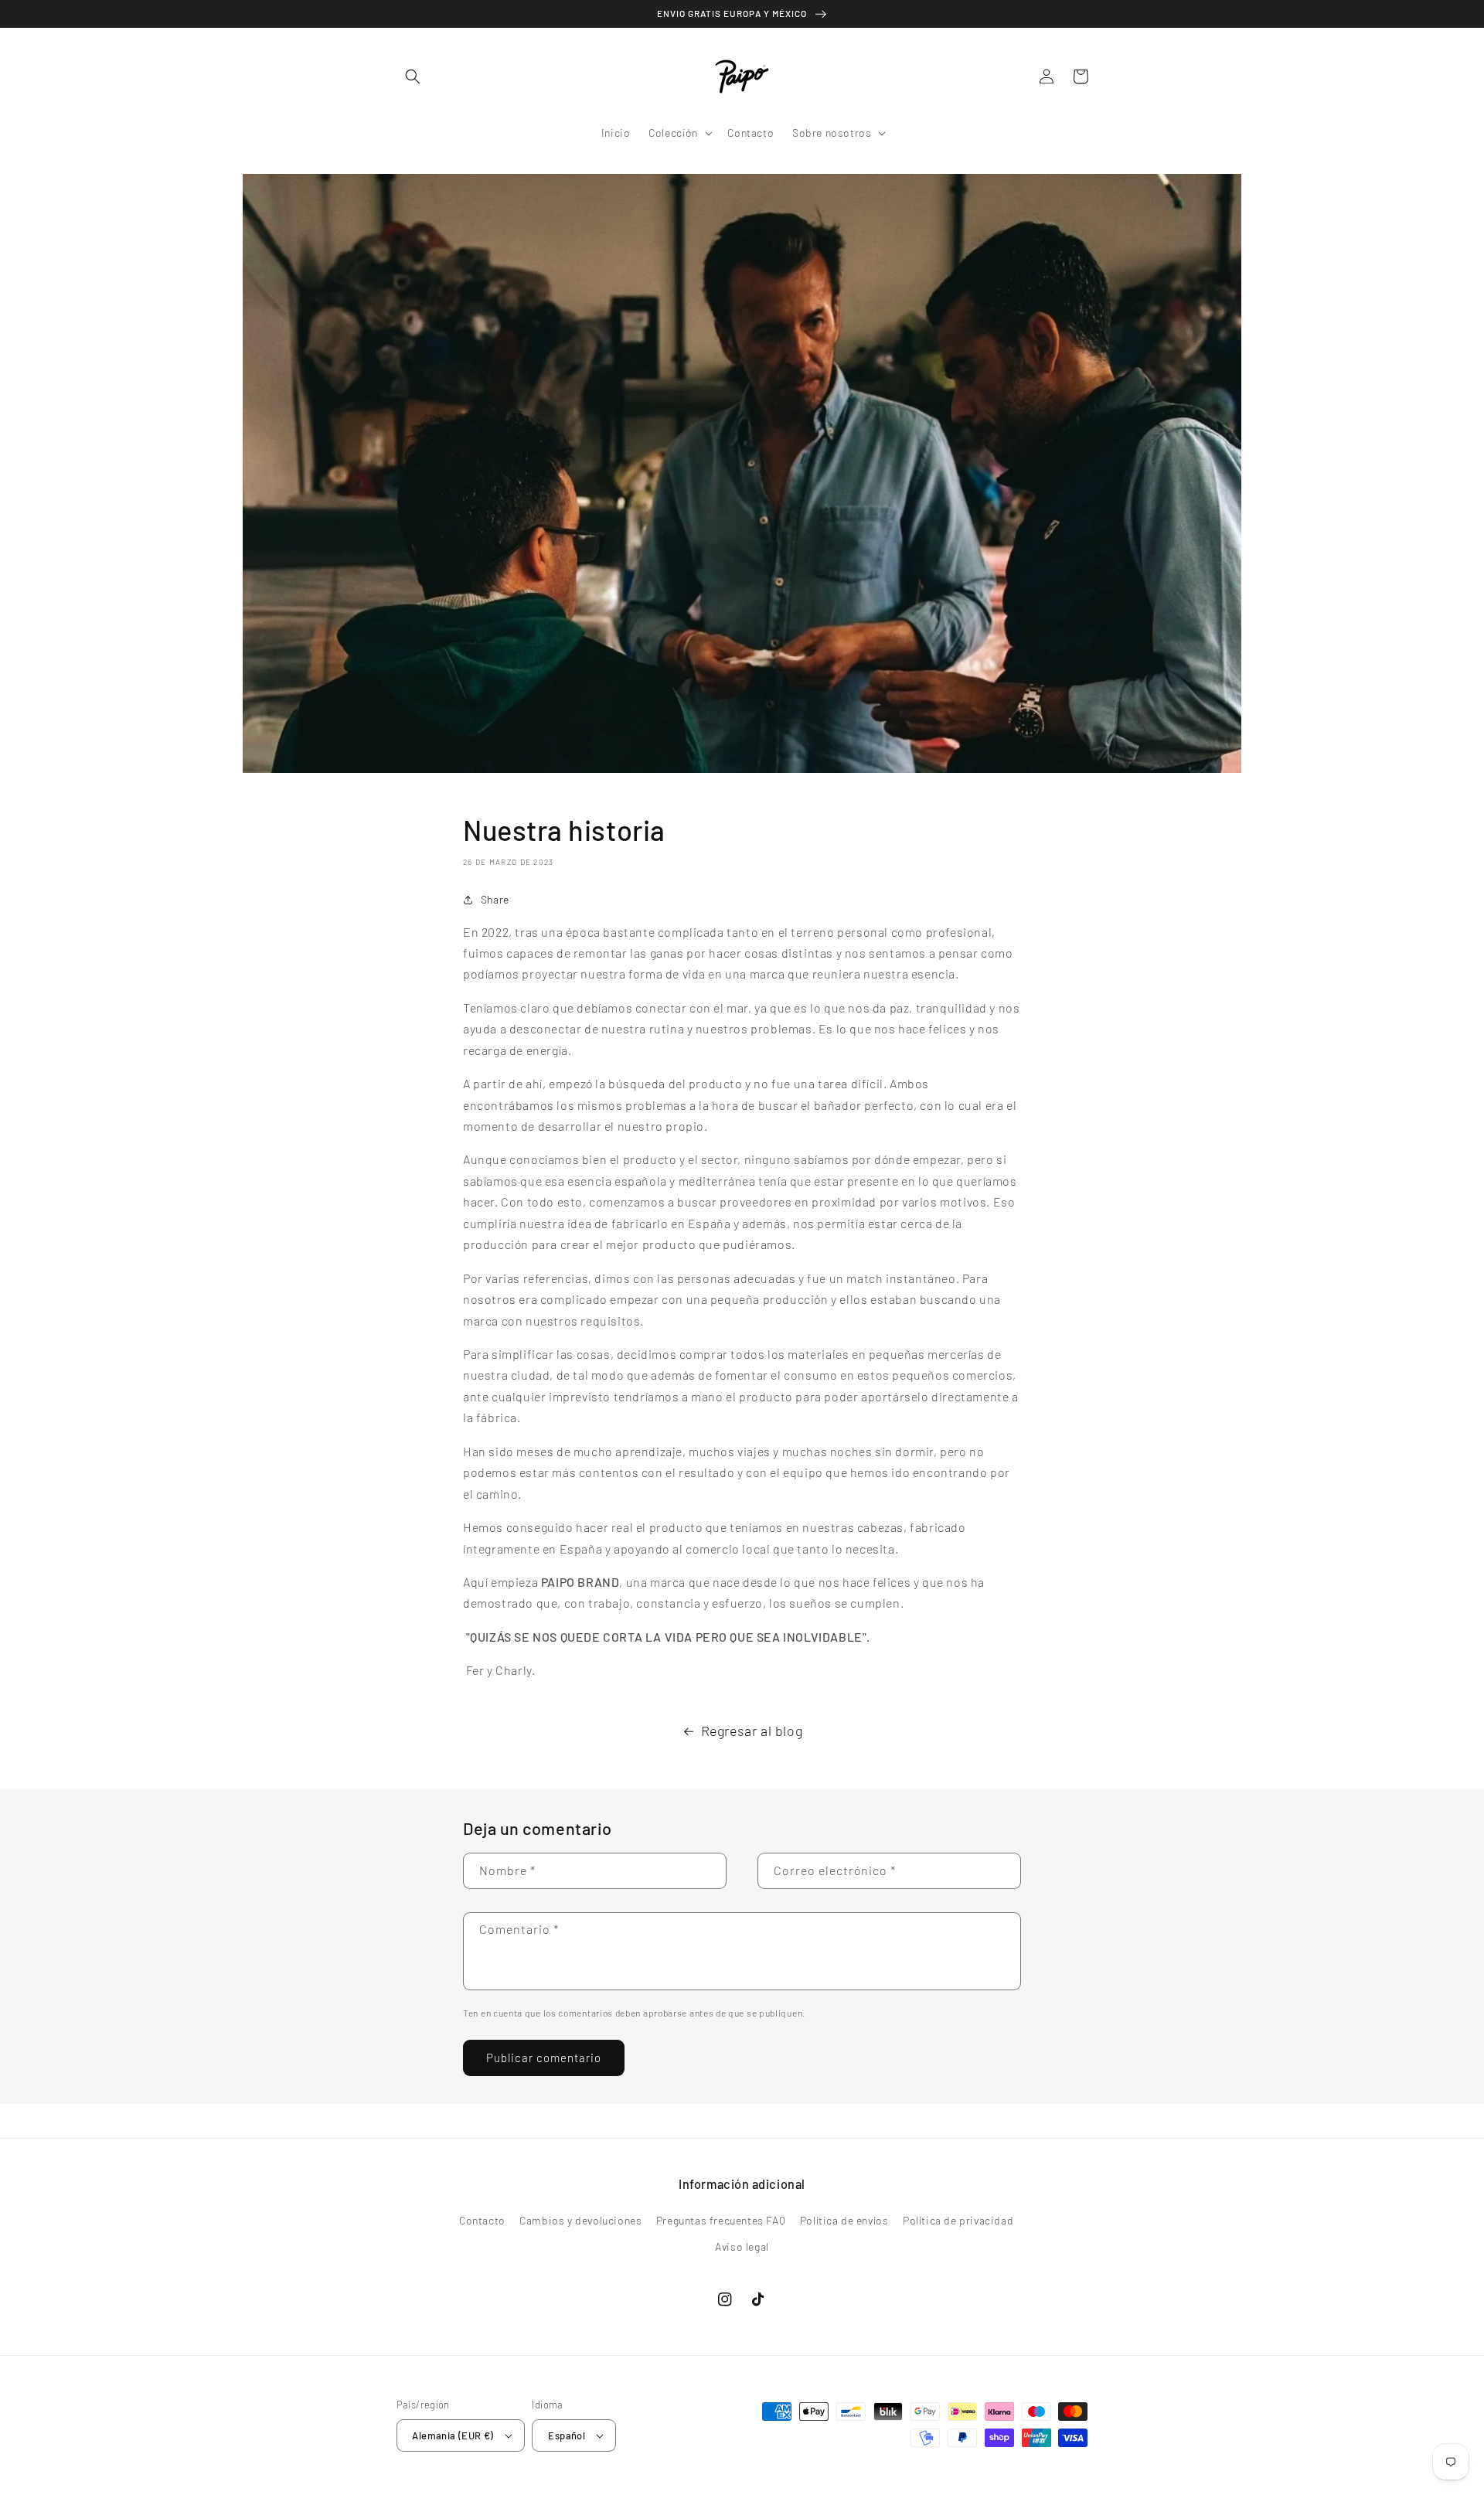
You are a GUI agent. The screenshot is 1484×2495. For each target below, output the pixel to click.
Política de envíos (844, 2220)
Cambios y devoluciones (580, 2220)
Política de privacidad (958, 2220)
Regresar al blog (752, 1731)
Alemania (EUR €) (453, 2435)
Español (567, 2435)
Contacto (482, 2220)
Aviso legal (742, 2247)
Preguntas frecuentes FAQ (721, 2220)
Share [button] (495, 899)
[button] (414, 77)
